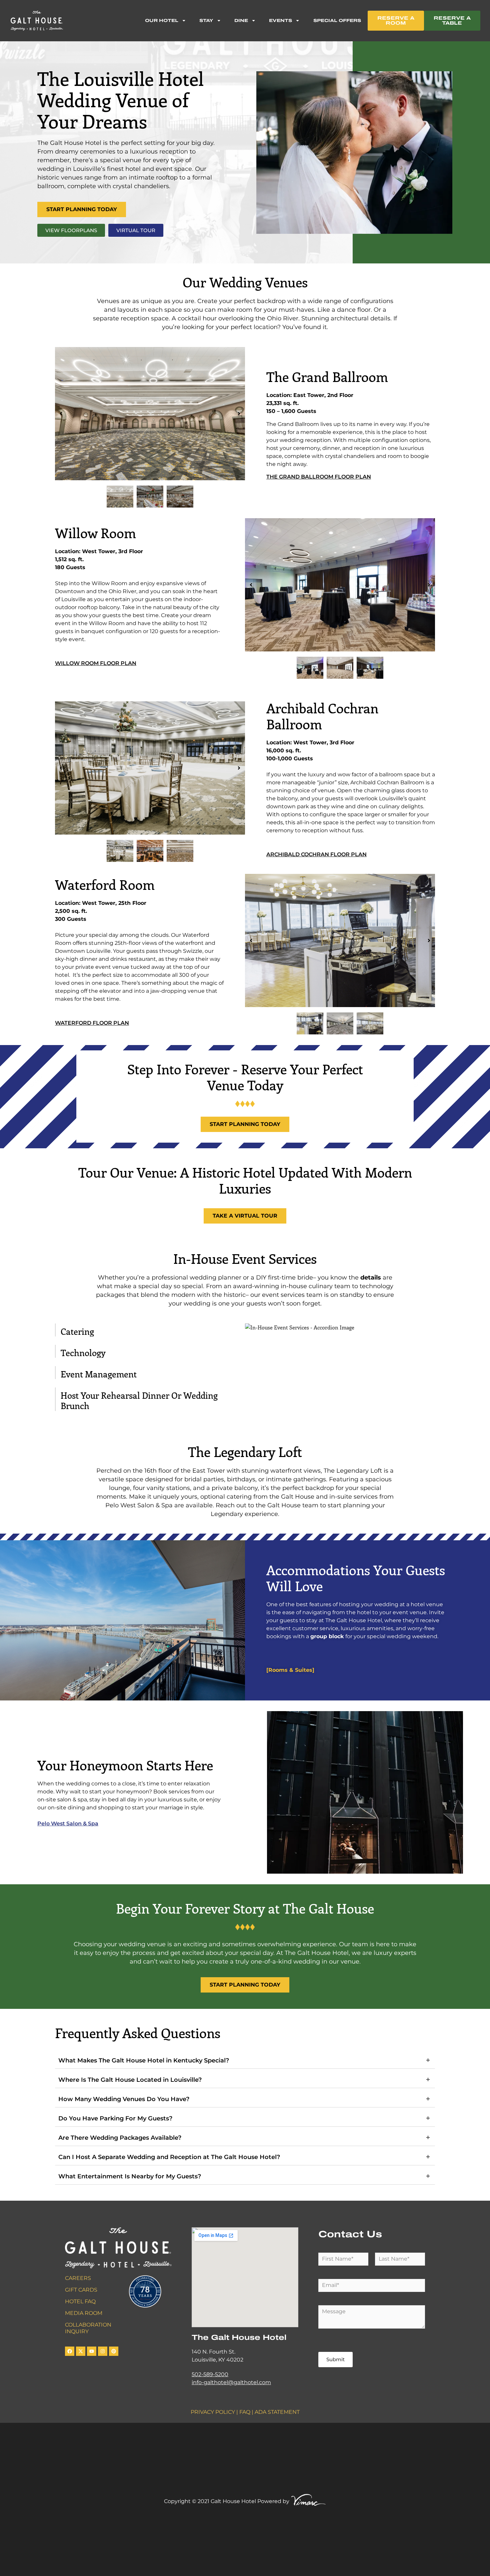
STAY (206, 20)
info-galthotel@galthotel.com (231, 2382)
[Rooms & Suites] (290, 1670)
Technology (83, 1353)
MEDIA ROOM (84, 2313)
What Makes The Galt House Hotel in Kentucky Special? (144, 2060)
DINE (241, 20)
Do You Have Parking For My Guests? (115, 2118)
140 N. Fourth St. (213, 2352)
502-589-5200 (210, 2374)
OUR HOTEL (162, 20)
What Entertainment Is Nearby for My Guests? (130, 2176)
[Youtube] (92, 2351)
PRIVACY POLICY (213, 2412)
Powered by (273, 2501)
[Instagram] (103, 2351)
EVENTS (280, 20)
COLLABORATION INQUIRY (88, 2328)
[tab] (150, 1330)
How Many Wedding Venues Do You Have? (124, 2099)
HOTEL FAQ (80, 2301)
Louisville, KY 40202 (217, 2360)
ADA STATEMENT (277, 2412)
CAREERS (78, 2278)
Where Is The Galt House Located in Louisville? (130, 2080)
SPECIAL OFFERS (337, 20)
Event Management (99, 1374)
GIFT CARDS (81, 2290)
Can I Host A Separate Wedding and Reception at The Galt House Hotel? (169, 2157)
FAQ (245, 2412)
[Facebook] (70, 2351)
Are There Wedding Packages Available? (120, 2138)
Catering (77, 1331)
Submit (335, 2359)
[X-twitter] (81, 2351)
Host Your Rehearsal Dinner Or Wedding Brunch (139, 1400)
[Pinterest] (114, 2351)
